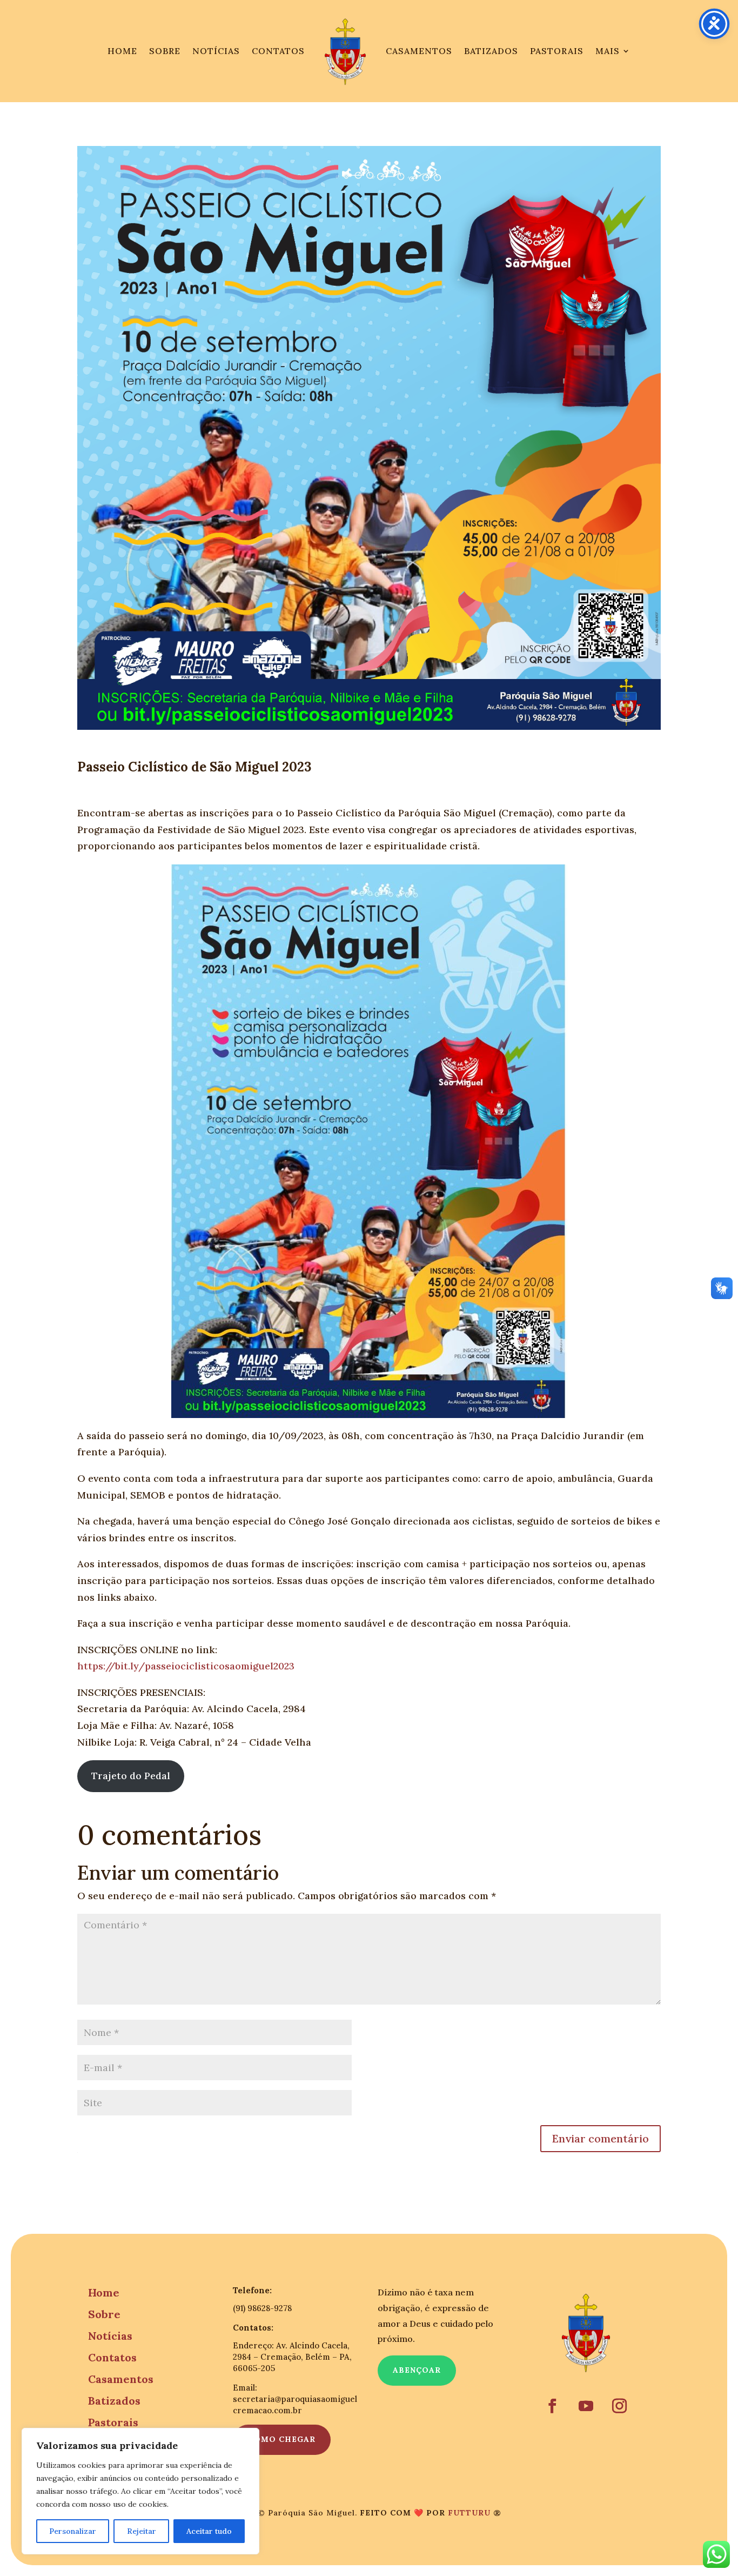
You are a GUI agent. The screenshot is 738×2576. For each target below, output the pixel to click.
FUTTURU (469, 2513)
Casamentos (419, 51)
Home (122, 51)
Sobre (165, 51)
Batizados (491, 51)
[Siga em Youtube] (586, 2406)
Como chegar (282, 2439)
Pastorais (557, 51)
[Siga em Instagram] (620, 2406)
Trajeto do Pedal (131, 1776)
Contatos (278, 51)
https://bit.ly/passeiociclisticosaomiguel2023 (186, 1666)
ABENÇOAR (417, 2370)
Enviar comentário (601, 2138)
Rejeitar (142, 2531)
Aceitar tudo (209, 2531)
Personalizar (73, 2531)
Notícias (216, 51)
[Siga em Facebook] (553, 2406)
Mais (608, 51)
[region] (140, 2491)
